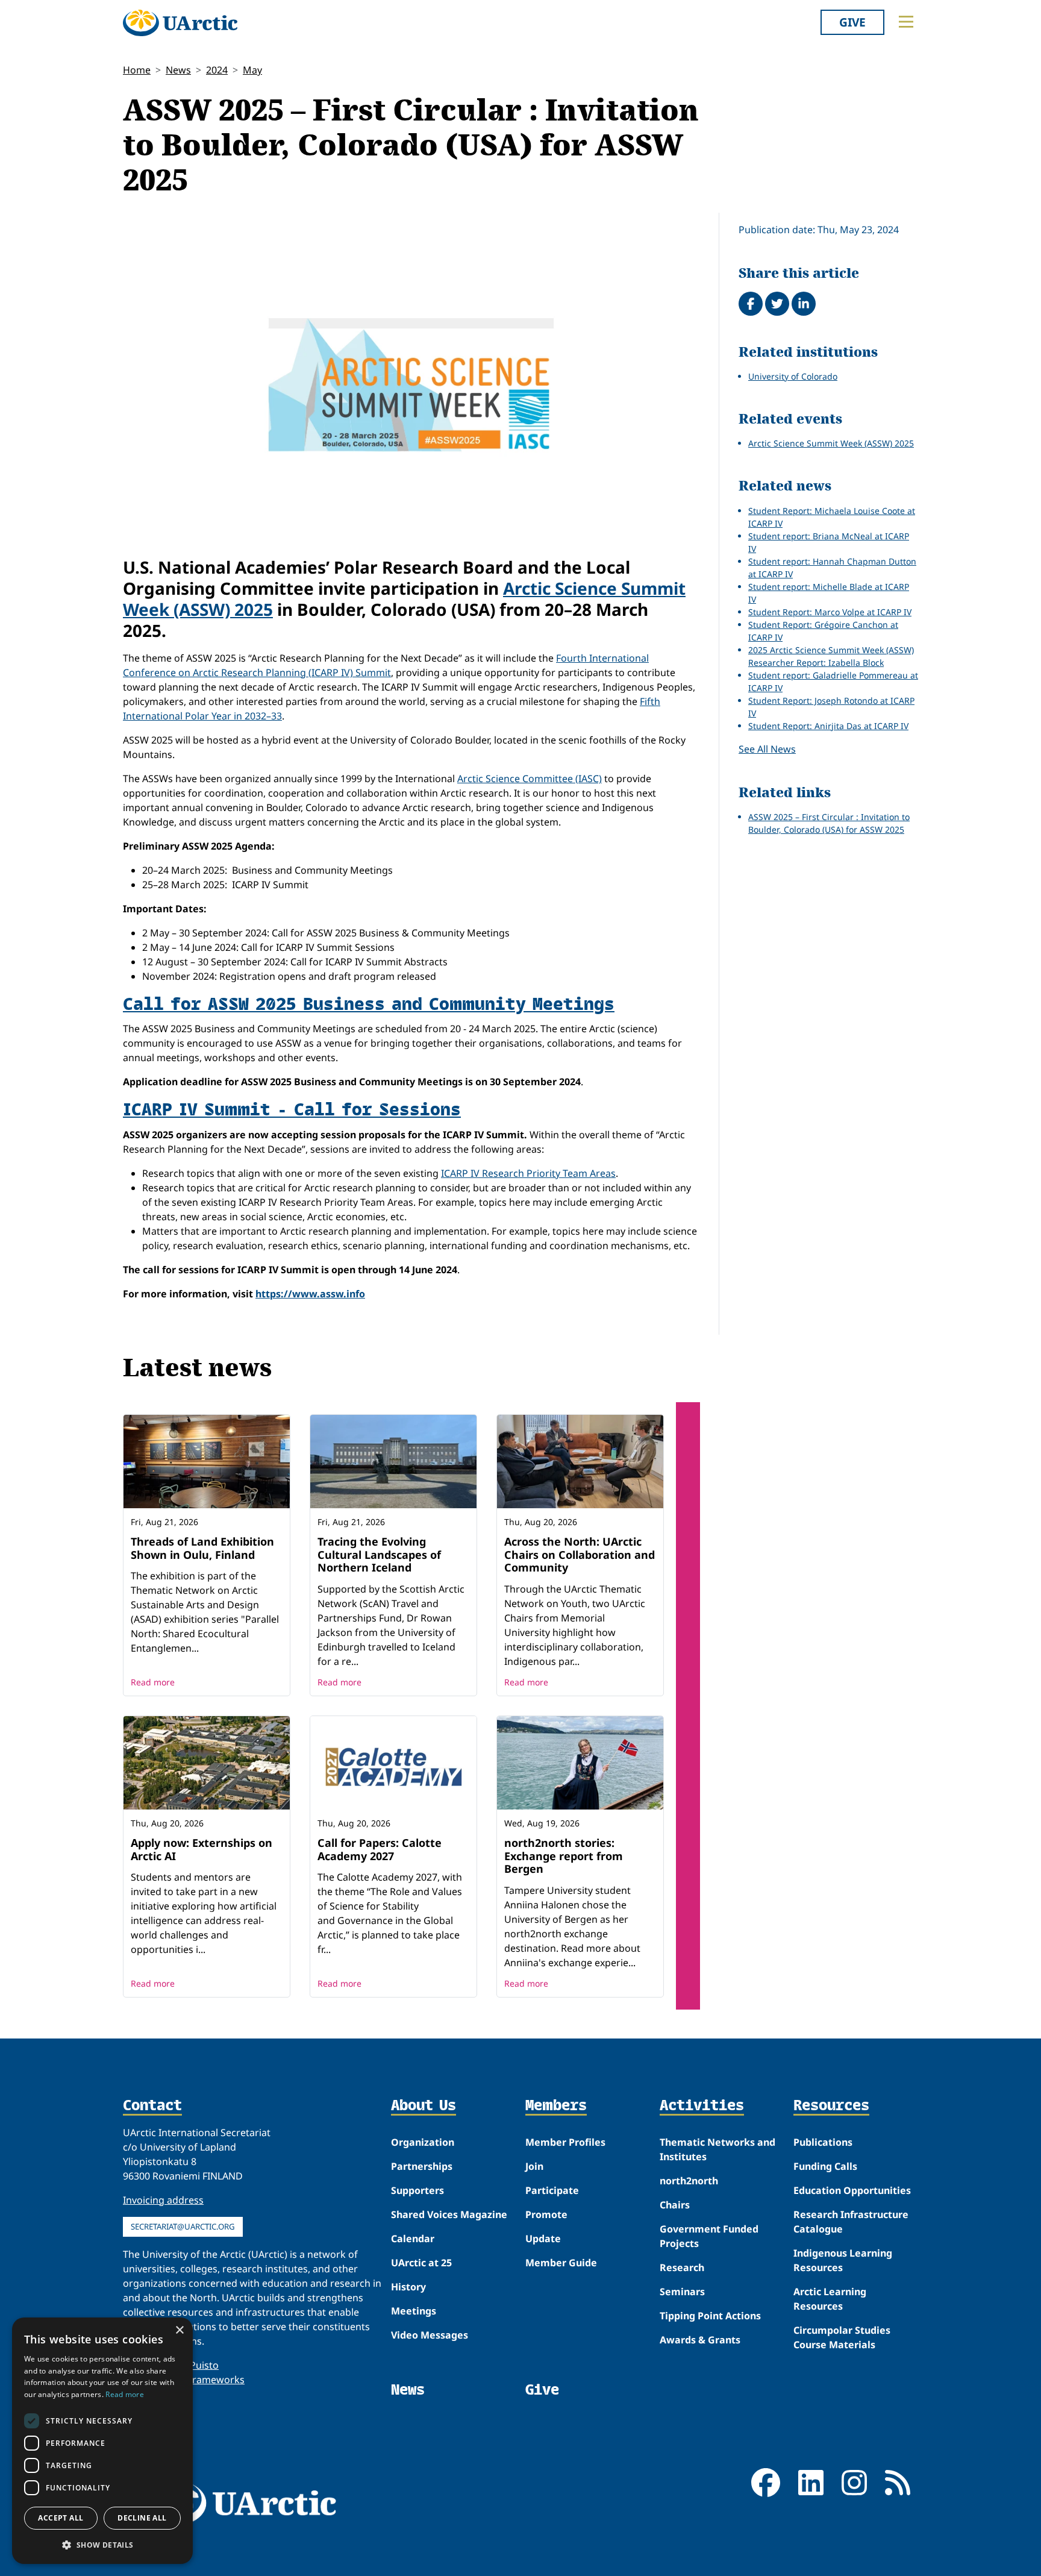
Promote (546, 2214)
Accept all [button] (61, 2518)
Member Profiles (565, 2142)
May (252, 70)
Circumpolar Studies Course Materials (842, 2337)
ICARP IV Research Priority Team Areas (528, 1173)
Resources (831, 2106)
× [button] (179, 2330)
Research (682, 2267)
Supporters (417, 2190)
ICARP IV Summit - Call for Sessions (292, 1108)
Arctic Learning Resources (830, 2299)
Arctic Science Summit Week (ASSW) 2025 (831, 443)
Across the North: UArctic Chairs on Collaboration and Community (580, 1554)
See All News (767, 749)
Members (556, 2106)
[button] (102, 2545)
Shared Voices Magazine (449, 2214)
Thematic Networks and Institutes (717, 2149)
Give (852, 22)
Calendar (413, 2239)
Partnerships (422, 2166)
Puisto (204, 2365)
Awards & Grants (700, 2340)
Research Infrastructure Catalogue (851, 2222)
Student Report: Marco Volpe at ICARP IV (830, 612)
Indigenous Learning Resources (843, 2260)
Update (543, 2239)
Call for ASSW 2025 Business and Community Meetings (369, 1003)
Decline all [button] (142, 2518)
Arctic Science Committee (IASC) (530, 779)
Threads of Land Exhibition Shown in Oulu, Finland (202, 1548)
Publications (823, 2142)
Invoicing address (163, 2200)
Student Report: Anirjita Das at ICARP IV (828, 726)
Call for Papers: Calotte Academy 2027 (380, 1849)
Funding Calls (825, 2166)
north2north (689, 2181)
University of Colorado (793, 376)
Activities (702, 2106)
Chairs (675, 2205)
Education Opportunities (852, 2190)
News (178, 70)
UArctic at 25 (421, 2263)
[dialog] (102, 2441)
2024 (217, 70)
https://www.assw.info (310, 1294)
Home (137, 70)
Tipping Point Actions (710, 2316)
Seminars (682, 2292)
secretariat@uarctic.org (183, 2227)
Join (534, 2166)
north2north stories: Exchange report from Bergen (564, 1856)
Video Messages (430, 2335)
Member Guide (561, 2263)
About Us (424, 2106)
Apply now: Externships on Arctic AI (202, 1849)
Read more (153, 1682)
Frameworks (216, 2380)
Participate (552, 2190)
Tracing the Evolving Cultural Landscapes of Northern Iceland (379, 1554)
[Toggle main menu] (906, 22)
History (408, 2287)
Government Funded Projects (709, 2236)
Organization (423, 2142)
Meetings (414, 2311)
